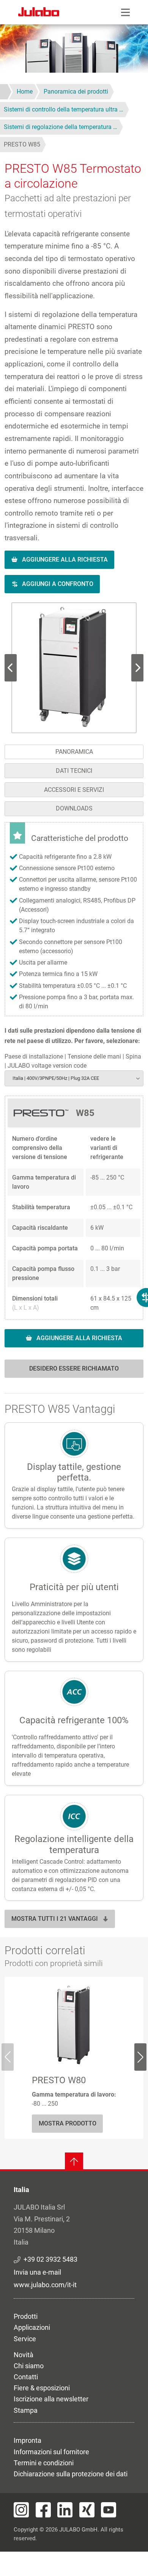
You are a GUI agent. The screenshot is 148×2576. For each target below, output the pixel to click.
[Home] (39, 13)
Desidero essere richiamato (74, 1368)
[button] (74, 668)
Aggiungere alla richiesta (65, 560)
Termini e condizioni (44, 2463)
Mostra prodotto (68, 2123)
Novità (24, 2355)
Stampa (26, 2410)
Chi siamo (29, 2366)
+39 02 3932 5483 (50, 2259)
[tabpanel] (74, 1104)
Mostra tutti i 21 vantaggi (55, 1919)
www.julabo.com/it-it (45, 2285)
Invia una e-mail (37, 2272)
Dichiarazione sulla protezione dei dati (71, 2474)
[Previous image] (137, 668)
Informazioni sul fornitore (51, 2452)
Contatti (26, 2377)
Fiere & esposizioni (42, 2388)
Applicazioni (32, 2327)
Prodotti (26, 2316)
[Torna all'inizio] (74, 2162)
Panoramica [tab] (74, 752)
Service (25, 2339)
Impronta (28, 2440)
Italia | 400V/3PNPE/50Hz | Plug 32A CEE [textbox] (56, 1078)
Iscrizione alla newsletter (51, 2399)
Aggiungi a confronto (58, 584)
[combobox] (74, 1078)
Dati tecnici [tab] (74, 771)
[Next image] (11, 668)
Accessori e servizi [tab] (74, 790)
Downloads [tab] (74, 808)
